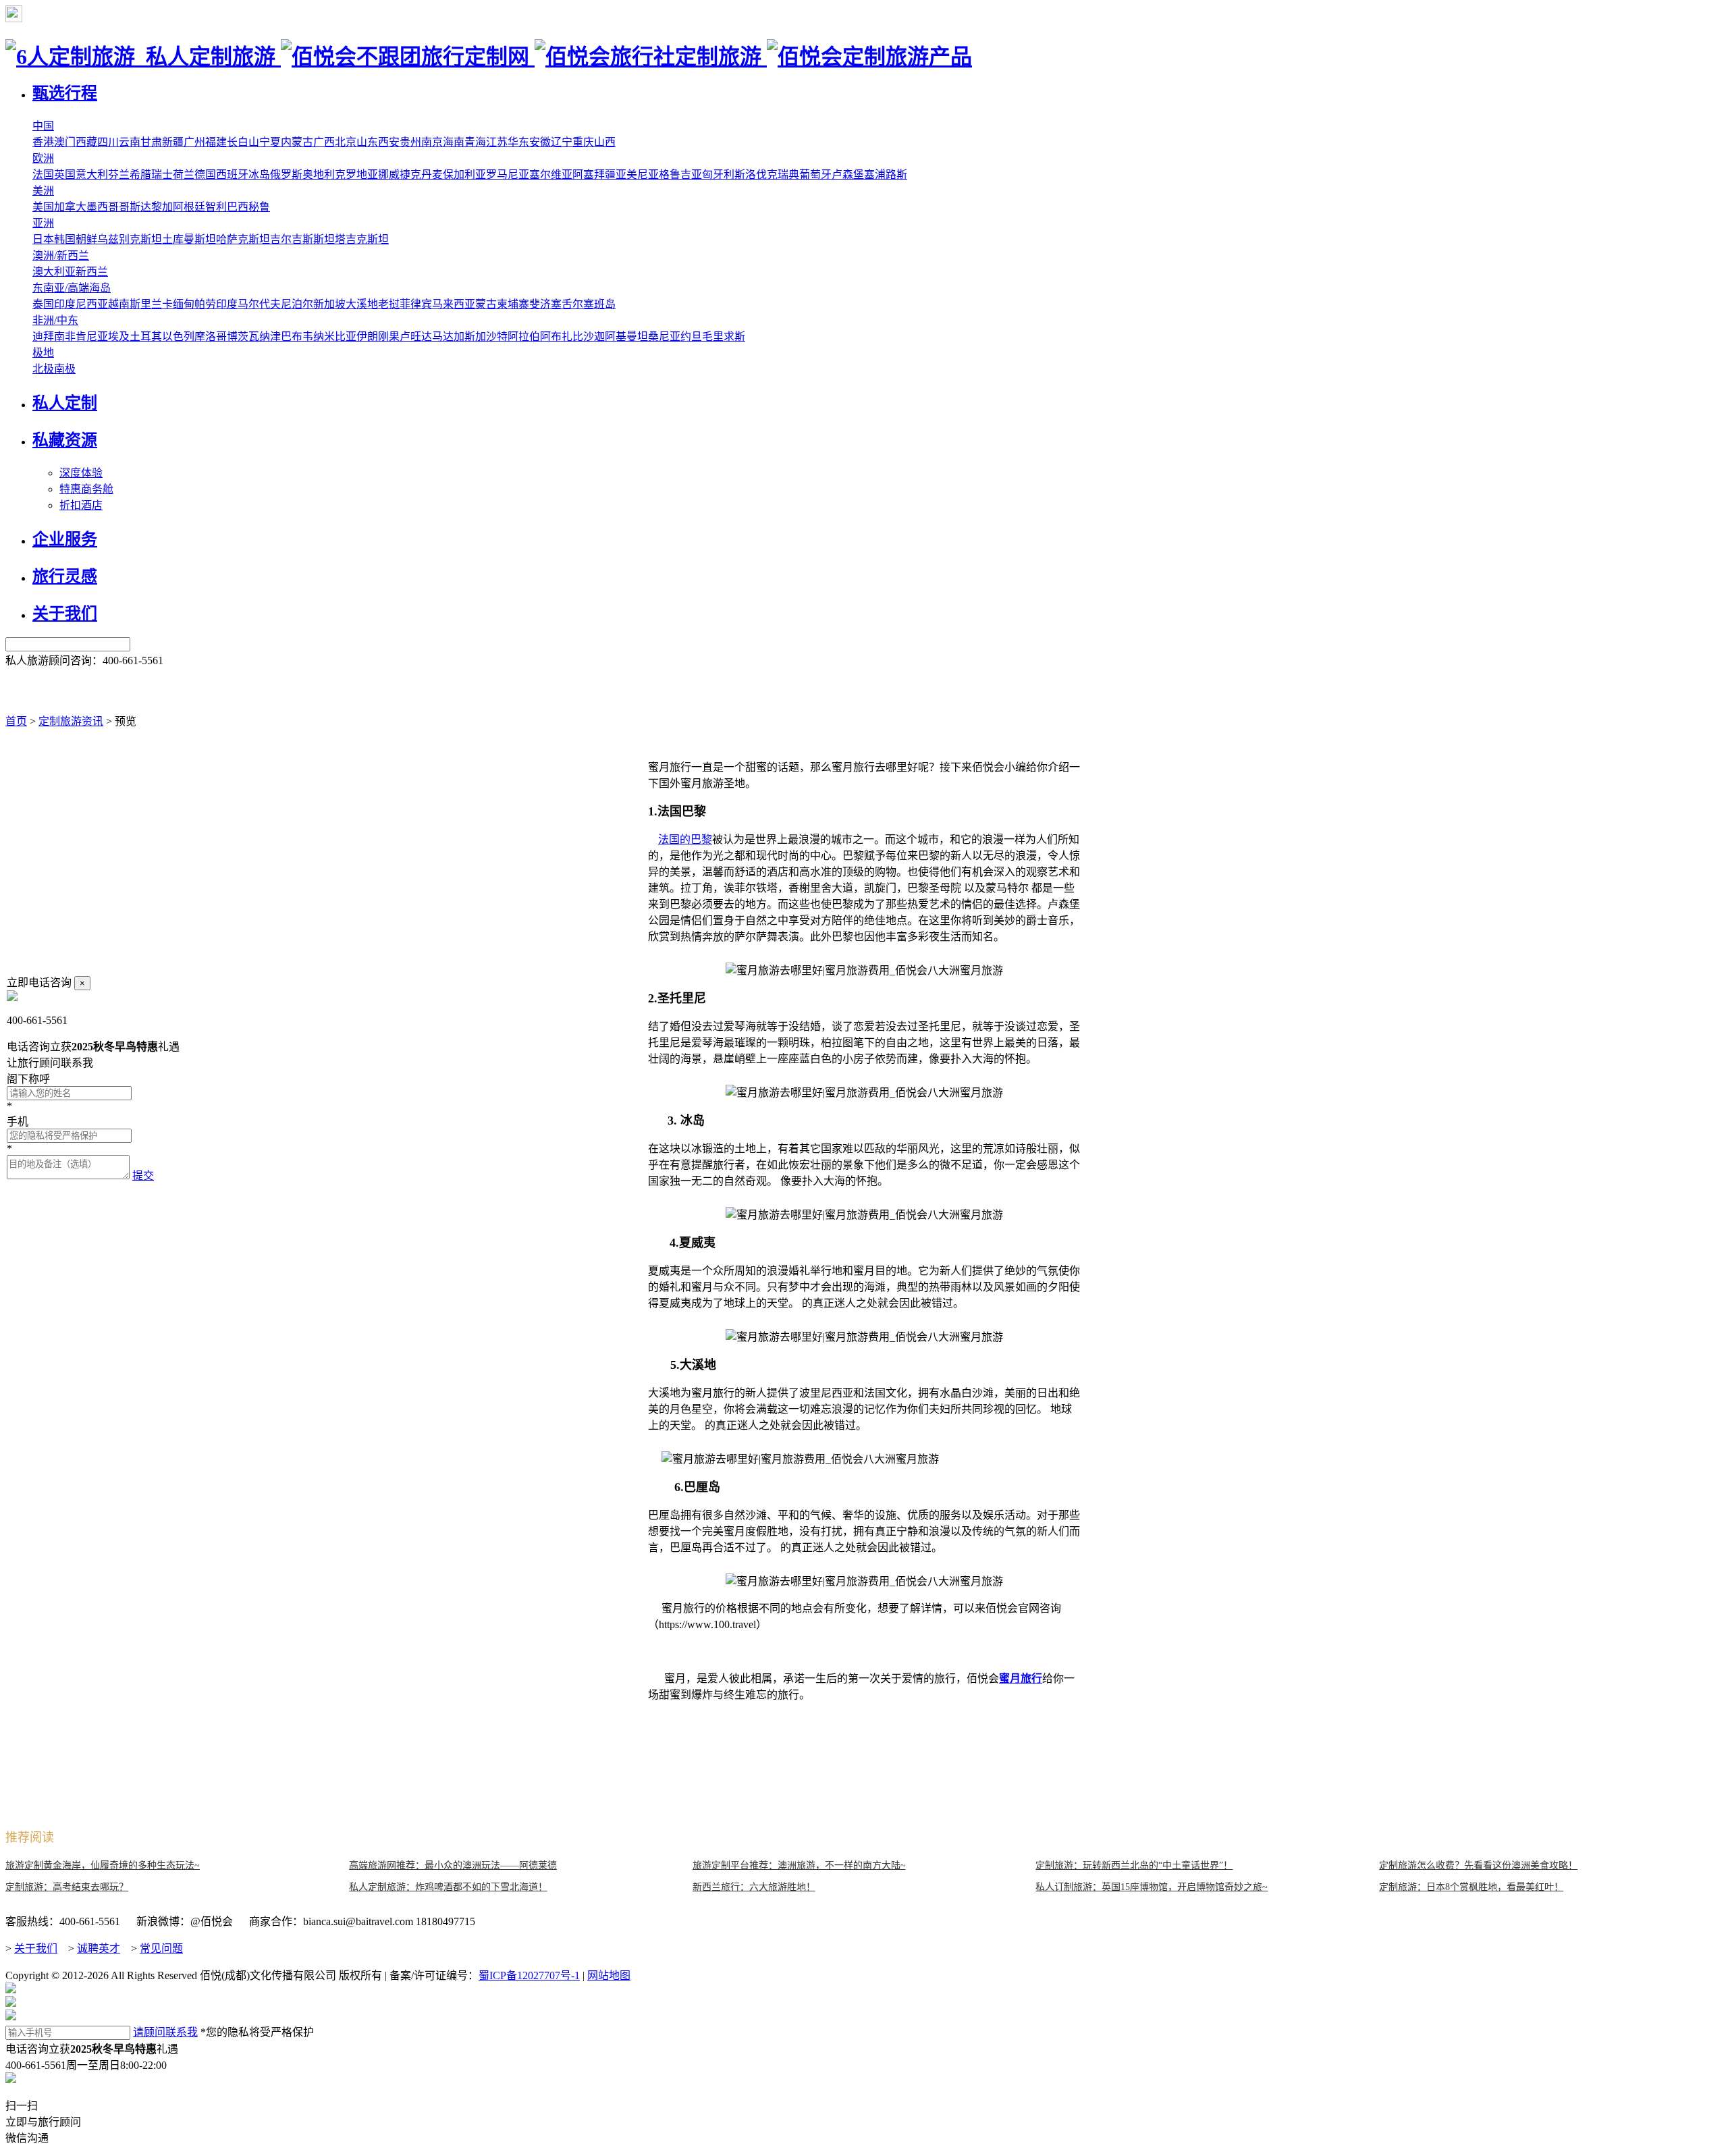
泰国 (43, 304)
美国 (43, 207)
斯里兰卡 (151, 304)
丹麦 (432, 174)
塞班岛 (599, 304)
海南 (454, 142)
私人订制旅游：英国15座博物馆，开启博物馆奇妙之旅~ (1152, 1887)
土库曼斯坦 (189, 239)
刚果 (389, 336)
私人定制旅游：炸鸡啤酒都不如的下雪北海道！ (448, 1887)
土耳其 (146, 336)
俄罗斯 (286, 174)
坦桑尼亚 (659, 336)
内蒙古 (297, 142)
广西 (324, 142)
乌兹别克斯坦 (130, 239)
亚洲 (43, 223)
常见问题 (161, 1948)
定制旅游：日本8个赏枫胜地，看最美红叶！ (1471, 1887)
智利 (216, 207)
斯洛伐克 (756, 174)
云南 (130, 142)
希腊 (140, 174)
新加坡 (329, 304)
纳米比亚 (335, 336)
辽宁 (562, 142)
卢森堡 (848, 174)
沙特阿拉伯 (513, 336)
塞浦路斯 (886, 174)
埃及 (119, 336)
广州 (194, 142)
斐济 (540, 304)
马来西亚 (454, 304)
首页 (16, 721)
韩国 (65, 239)
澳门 (65, 142)
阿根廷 (189, 207)
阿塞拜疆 (594, 174)
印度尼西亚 (81, 304)
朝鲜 (86, 239)
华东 (518, 142)
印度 (227, 304)
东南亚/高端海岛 (72, 288)
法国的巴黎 (685, 839)
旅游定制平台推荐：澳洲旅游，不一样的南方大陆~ (799, 1865)
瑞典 (788, 174)
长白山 (243, 142)
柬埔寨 (513, 304)
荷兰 (184, 174)
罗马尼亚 (508, 174)
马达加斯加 (459, 336)
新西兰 (92, 272)
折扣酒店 (81, 505)
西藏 (86, 142)
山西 (605, 142)
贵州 (410, 142)
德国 (205, 174)
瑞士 (162, 174)
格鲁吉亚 (680, 174)
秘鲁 (259, 207)
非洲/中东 (55, 320)
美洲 (43, 191)
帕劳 (205, 304)
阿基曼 (621, 336)
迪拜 (43, 336)
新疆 (173, 142)
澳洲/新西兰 (61, 255)
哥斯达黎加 (146, 207)
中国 (43, 126)
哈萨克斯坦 (243, 239)
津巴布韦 (292, 336)
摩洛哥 (211, 336)
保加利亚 (464, 174)
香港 (43, 142)
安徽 (540, 142)
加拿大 (70, 207)
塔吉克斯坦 (362, 239)
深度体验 (81, 473)
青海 (475, 142)
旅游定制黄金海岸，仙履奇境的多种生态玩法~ (103, 1865)
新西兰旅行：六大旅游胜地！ (754, 1887)
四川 (108, 142)
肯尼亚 (92, 336)
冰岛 (259, 174)
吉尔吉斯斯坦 (302, 239)
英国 (65, 174)
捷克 (410, 174)
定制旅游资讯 (71, 721)
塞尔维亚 (551, 174)
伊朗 (367, 336)
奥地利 (319, 174)
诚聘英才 (99, 1948)
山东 (367, 142)
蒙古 (486, 304)
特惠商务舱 (86, 489)
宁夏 (270, 142)
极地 (43, 353)
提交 (143, 1176)
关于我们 (36, 1948)
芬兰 (119, 174)
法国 (43, 174)
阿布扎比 (562, 336)
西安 (389, 142)
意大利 (92, 174)
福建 (216, 142)
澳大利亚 (54, 272)
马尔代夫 (259, 304)
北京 (346, 142)
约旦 (691, 336)
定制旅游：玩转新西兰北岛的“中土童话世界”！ (1134, 1865)
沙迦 (594, 336)
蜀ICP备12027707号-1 (529, 1975)
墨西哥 (103, 207)
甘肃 (151, 142)
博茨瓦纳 (248, 336)
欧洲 (43, 158)
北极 (43, 369)
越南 (119, 304)
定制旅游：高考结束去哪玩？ (67, 1887)
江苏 (497, 142)
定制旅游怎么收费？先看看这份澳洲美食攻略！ (1478, 1865)
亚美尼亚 (637, 174)
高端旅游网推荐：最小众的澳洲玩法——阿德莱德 (453, 1865)
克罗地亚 (356, 174)
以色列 (178, 336)
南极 (65, 369)
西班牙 (232, 174)
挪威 (389, 174)
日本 (43, 239)
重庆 (583, 142)
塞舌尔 (567, 304)
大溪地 (362, 304)
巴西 (238, 207)
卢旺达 (416, 336)
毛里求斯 (724, 336)
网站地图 (609, 1975)
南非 (65, 336)
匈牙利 (718, 174)
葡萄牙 (815, 174)
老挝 (389, 304)
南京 (432, 142)
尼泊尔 (297, 304)
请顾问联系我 (165, 2032)
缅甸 (184, 304)
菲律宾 (416, 304)
